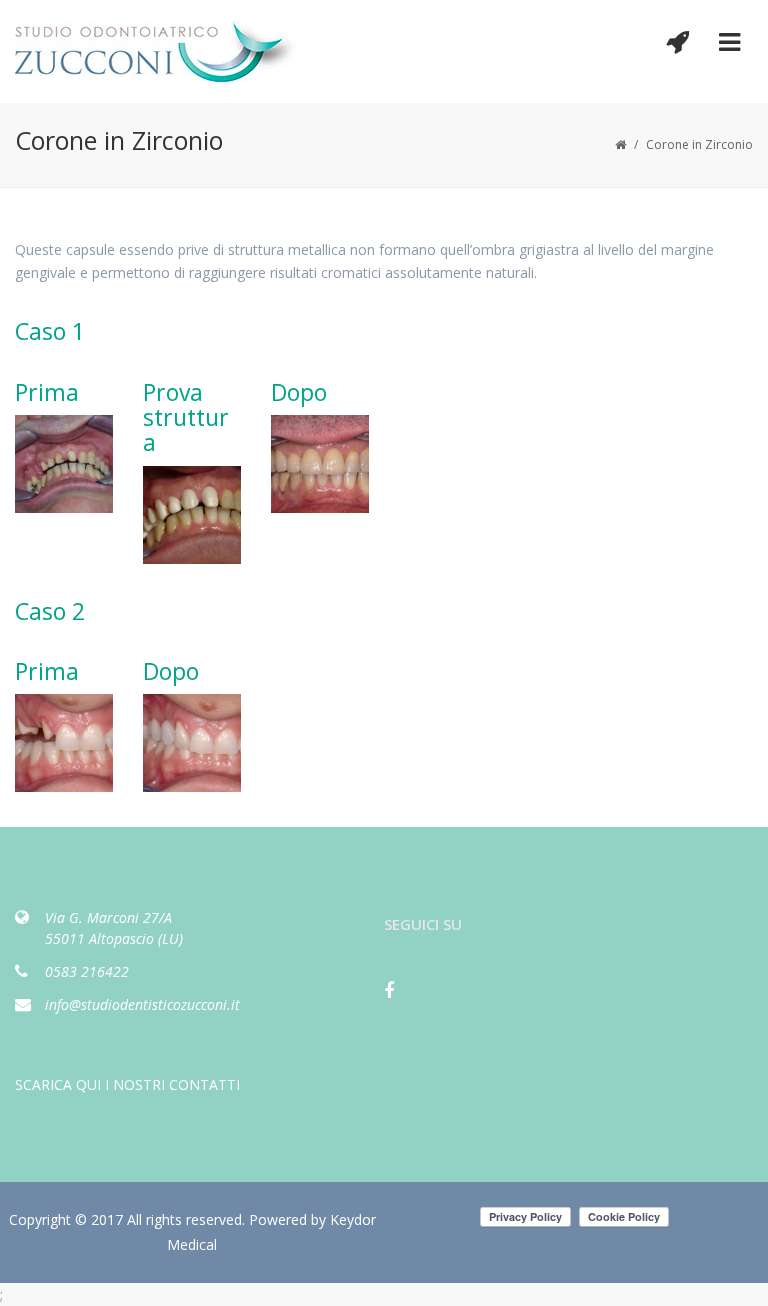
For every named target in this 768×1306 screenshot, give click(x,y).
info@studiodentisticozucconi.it (142, 1004)
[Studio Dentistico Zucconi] (162, 51)
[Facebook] (399, 997)
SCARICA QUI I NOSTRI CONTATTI (127, 1084)
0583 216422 (87, 971)
